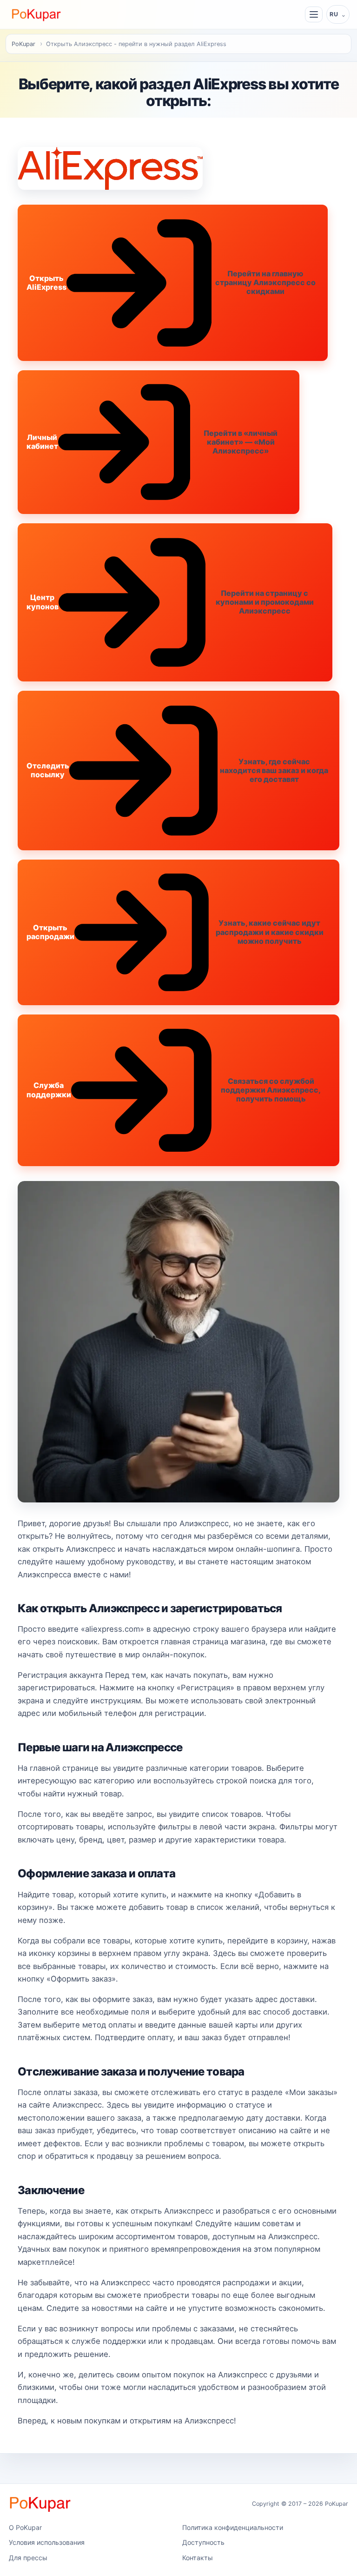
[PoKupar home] (36, 14)
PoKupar (23, 44)
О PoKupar (25, 2527)
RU (334, 14)
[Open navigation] (314, 14)
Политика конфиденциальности (233, 2527)
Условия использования (47, 2542)
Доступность (203, 2542)
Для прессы (28, 2558)
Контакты (198, 2558)
